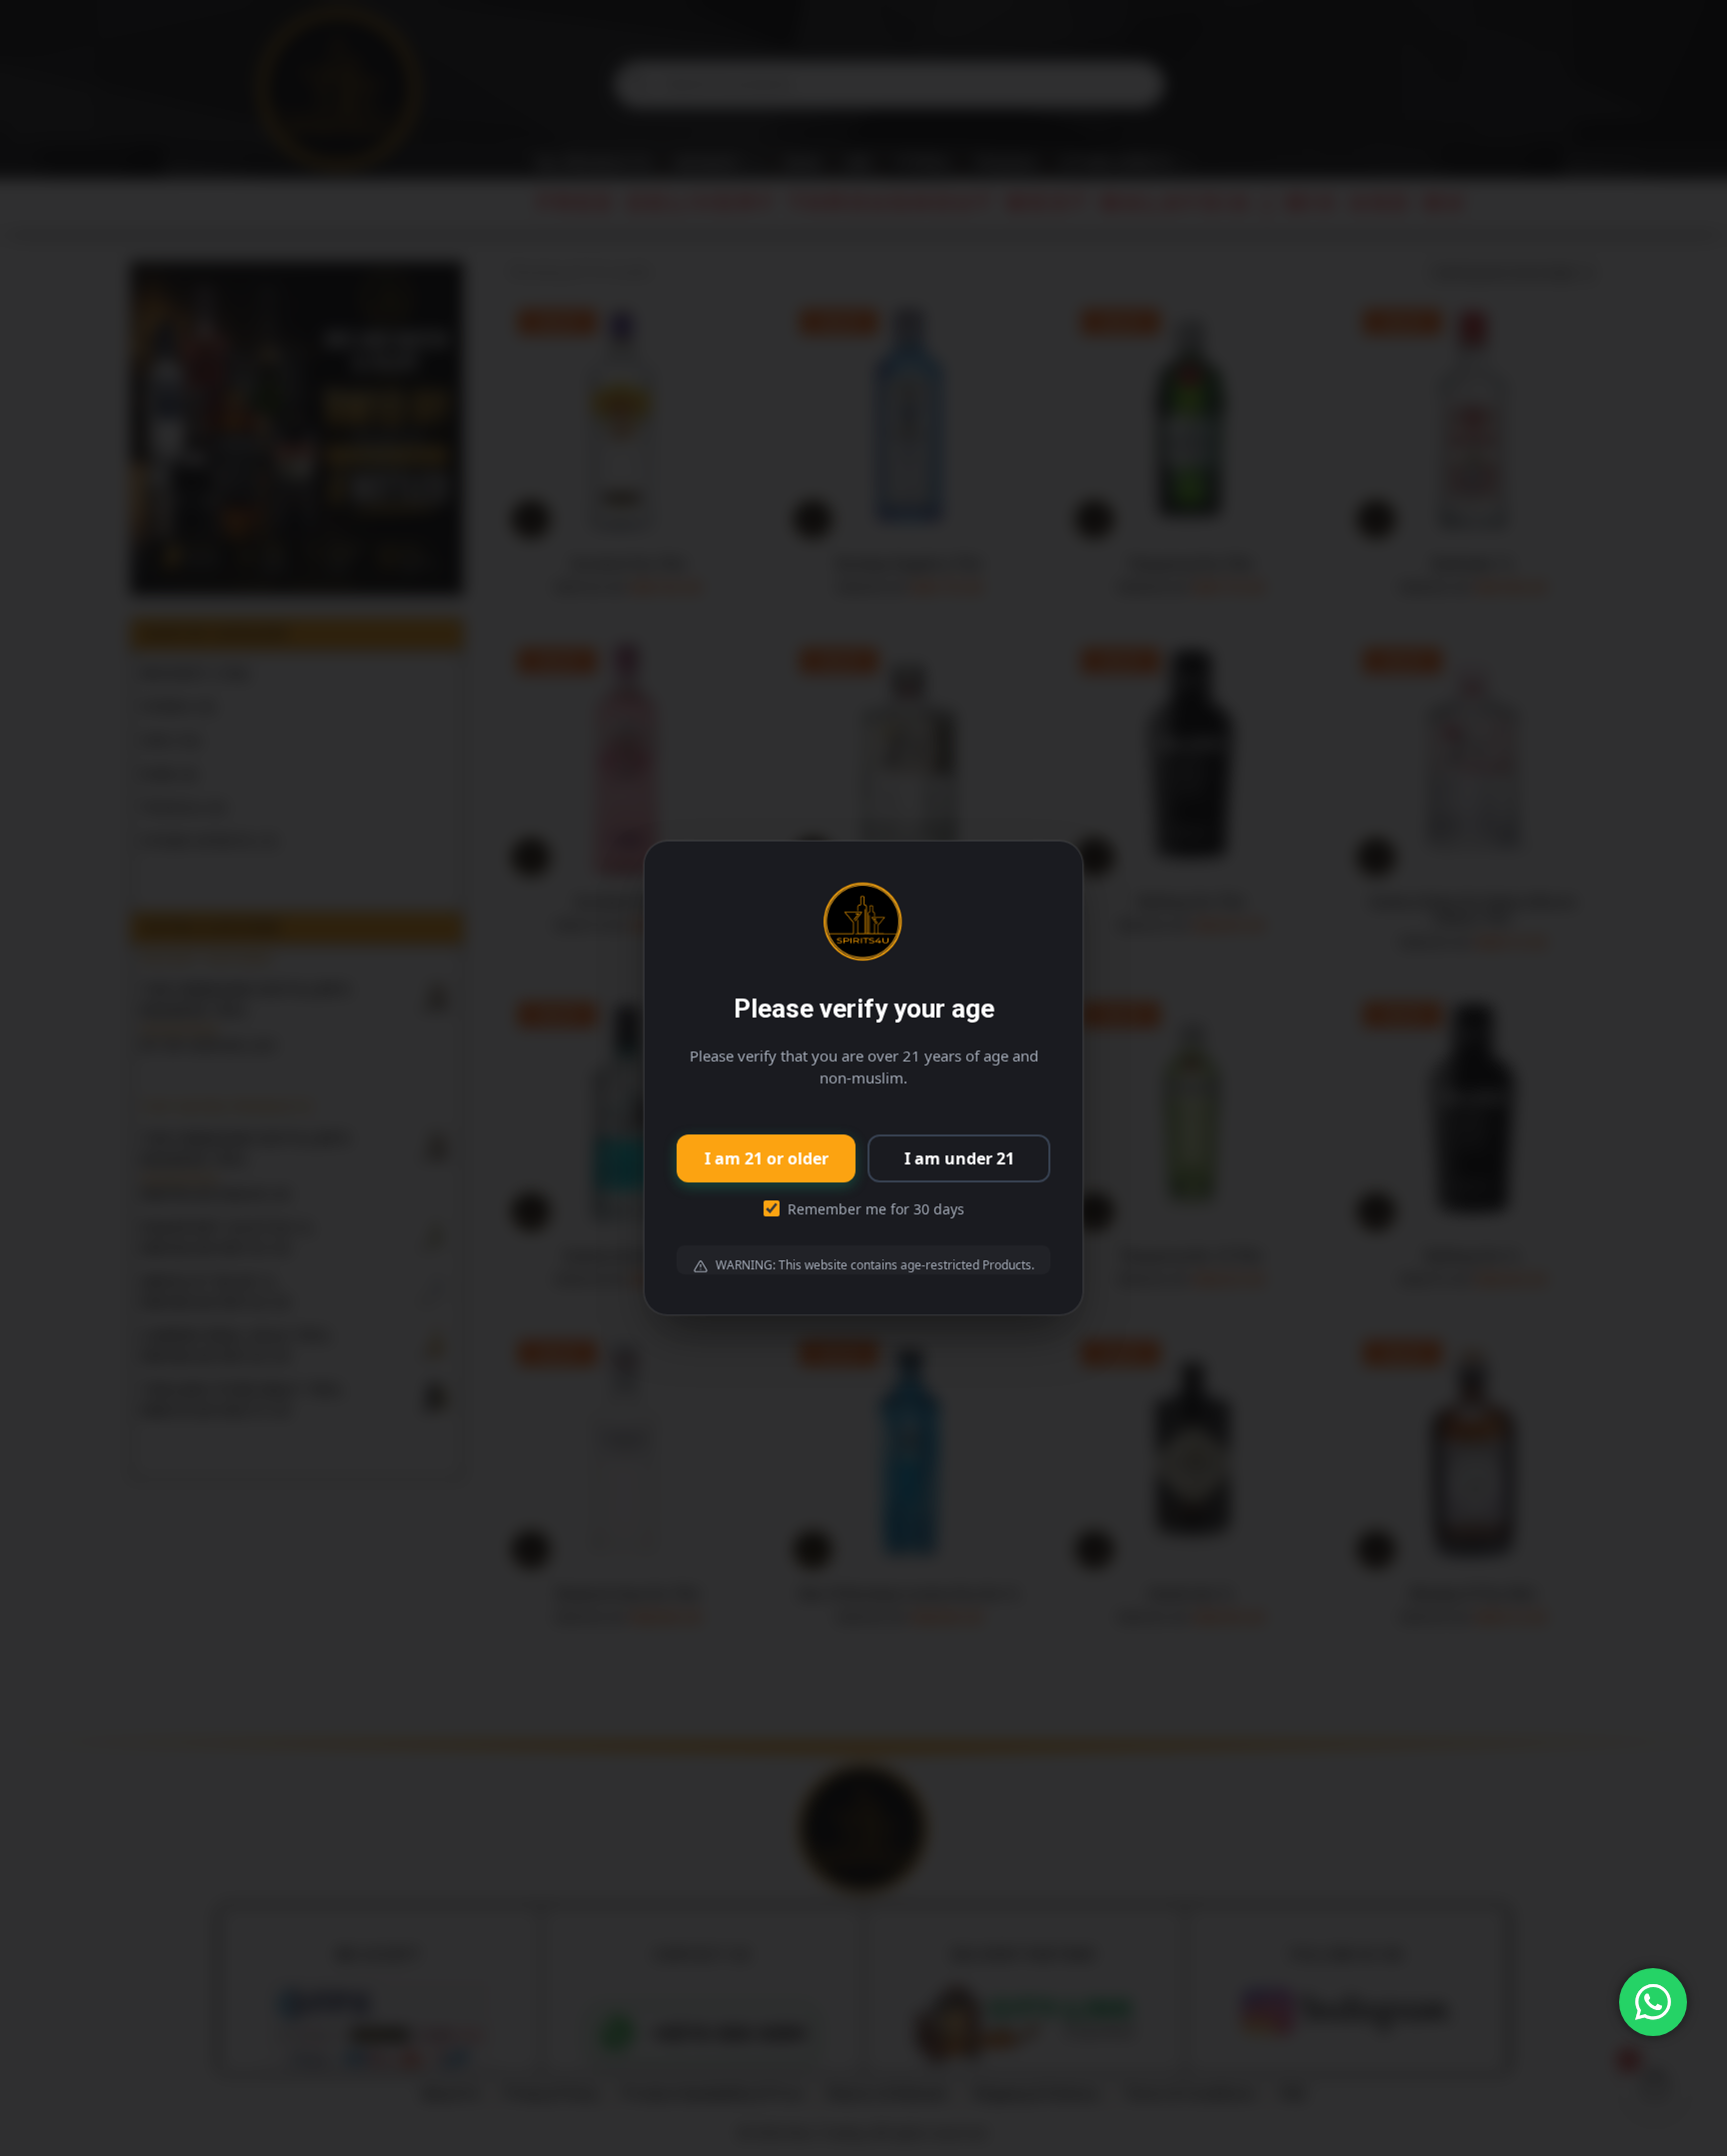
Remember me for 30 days (876, 1209)
